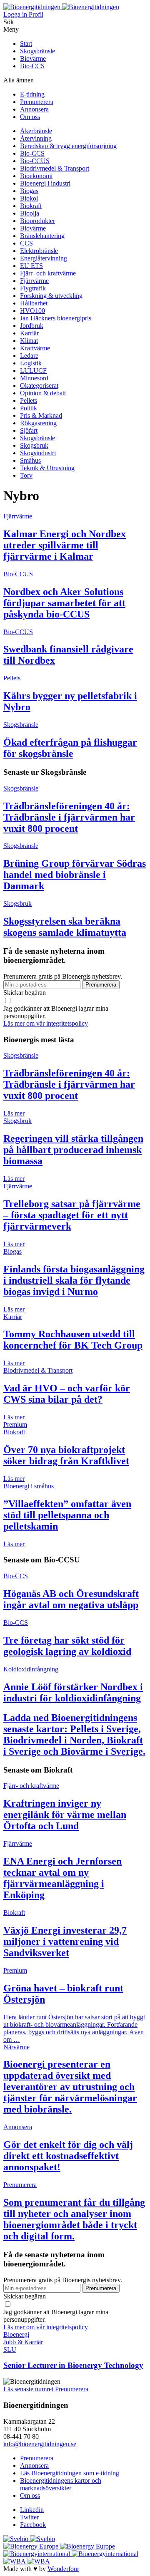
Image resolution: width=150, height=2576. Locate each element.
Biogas (29, 191)
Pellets (29, 400)
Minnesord (34, 378)
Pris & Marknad (41, 415)
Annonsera (34, 109)
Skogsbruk (34, 445)
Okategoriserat (39, 386)
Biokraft (31, 206)
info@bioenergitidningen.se (40, 2444)
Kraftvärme (35, 348)
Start (26, 43)
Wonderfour (63, 2569)
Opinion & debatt (43, 393)
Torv (26, 475)
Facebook (33, 2525)
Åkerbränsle (36, 131)
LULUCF (33, 371)
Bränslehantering (42, 236)
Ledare (29, 356)
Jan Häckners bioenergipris (56, 318)
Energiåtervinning (44, 258)
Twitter (29, 2517)
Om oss (30, 117)
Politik (29, 408)
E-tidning (32, 94)
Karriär (29, 333)
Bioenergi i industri (45, 183)
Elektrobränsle (39, 251)
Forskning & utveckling (51, 296)
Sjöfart (29, 430)
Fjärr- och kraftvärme (48, 273)
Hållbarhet (34, 303)
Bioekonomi (36, 176)
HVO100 (32, 311)
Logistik (31, 363)
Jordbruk (32, 326)
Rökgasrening (38, 423)
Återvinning (36, 138)
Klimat (29, 341)
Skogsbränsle (37, 51)
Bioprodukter (37, 221)
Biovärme (33, 58)
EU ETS (31, 266)
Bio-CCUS (35, 161)
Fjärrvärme (34, 281)
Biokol (29, 198)
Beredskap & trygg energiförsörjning (68, 146)
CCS (26, 243)
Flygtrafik (33, 288)
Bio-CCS (32, 66)
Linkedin (32, 2510)
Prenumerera (37, 102)
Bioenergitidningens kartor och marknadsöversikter (61, 2484)
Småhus (30, 460)
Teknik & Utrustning (47, 468)
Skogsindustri (38, 453)
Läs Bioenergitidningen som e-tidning (70, 2473)
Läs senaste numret (29, 2389)
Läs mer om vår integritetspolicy (46, 1023)
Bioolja (30, 213)
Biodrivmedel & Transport (55, 168)
